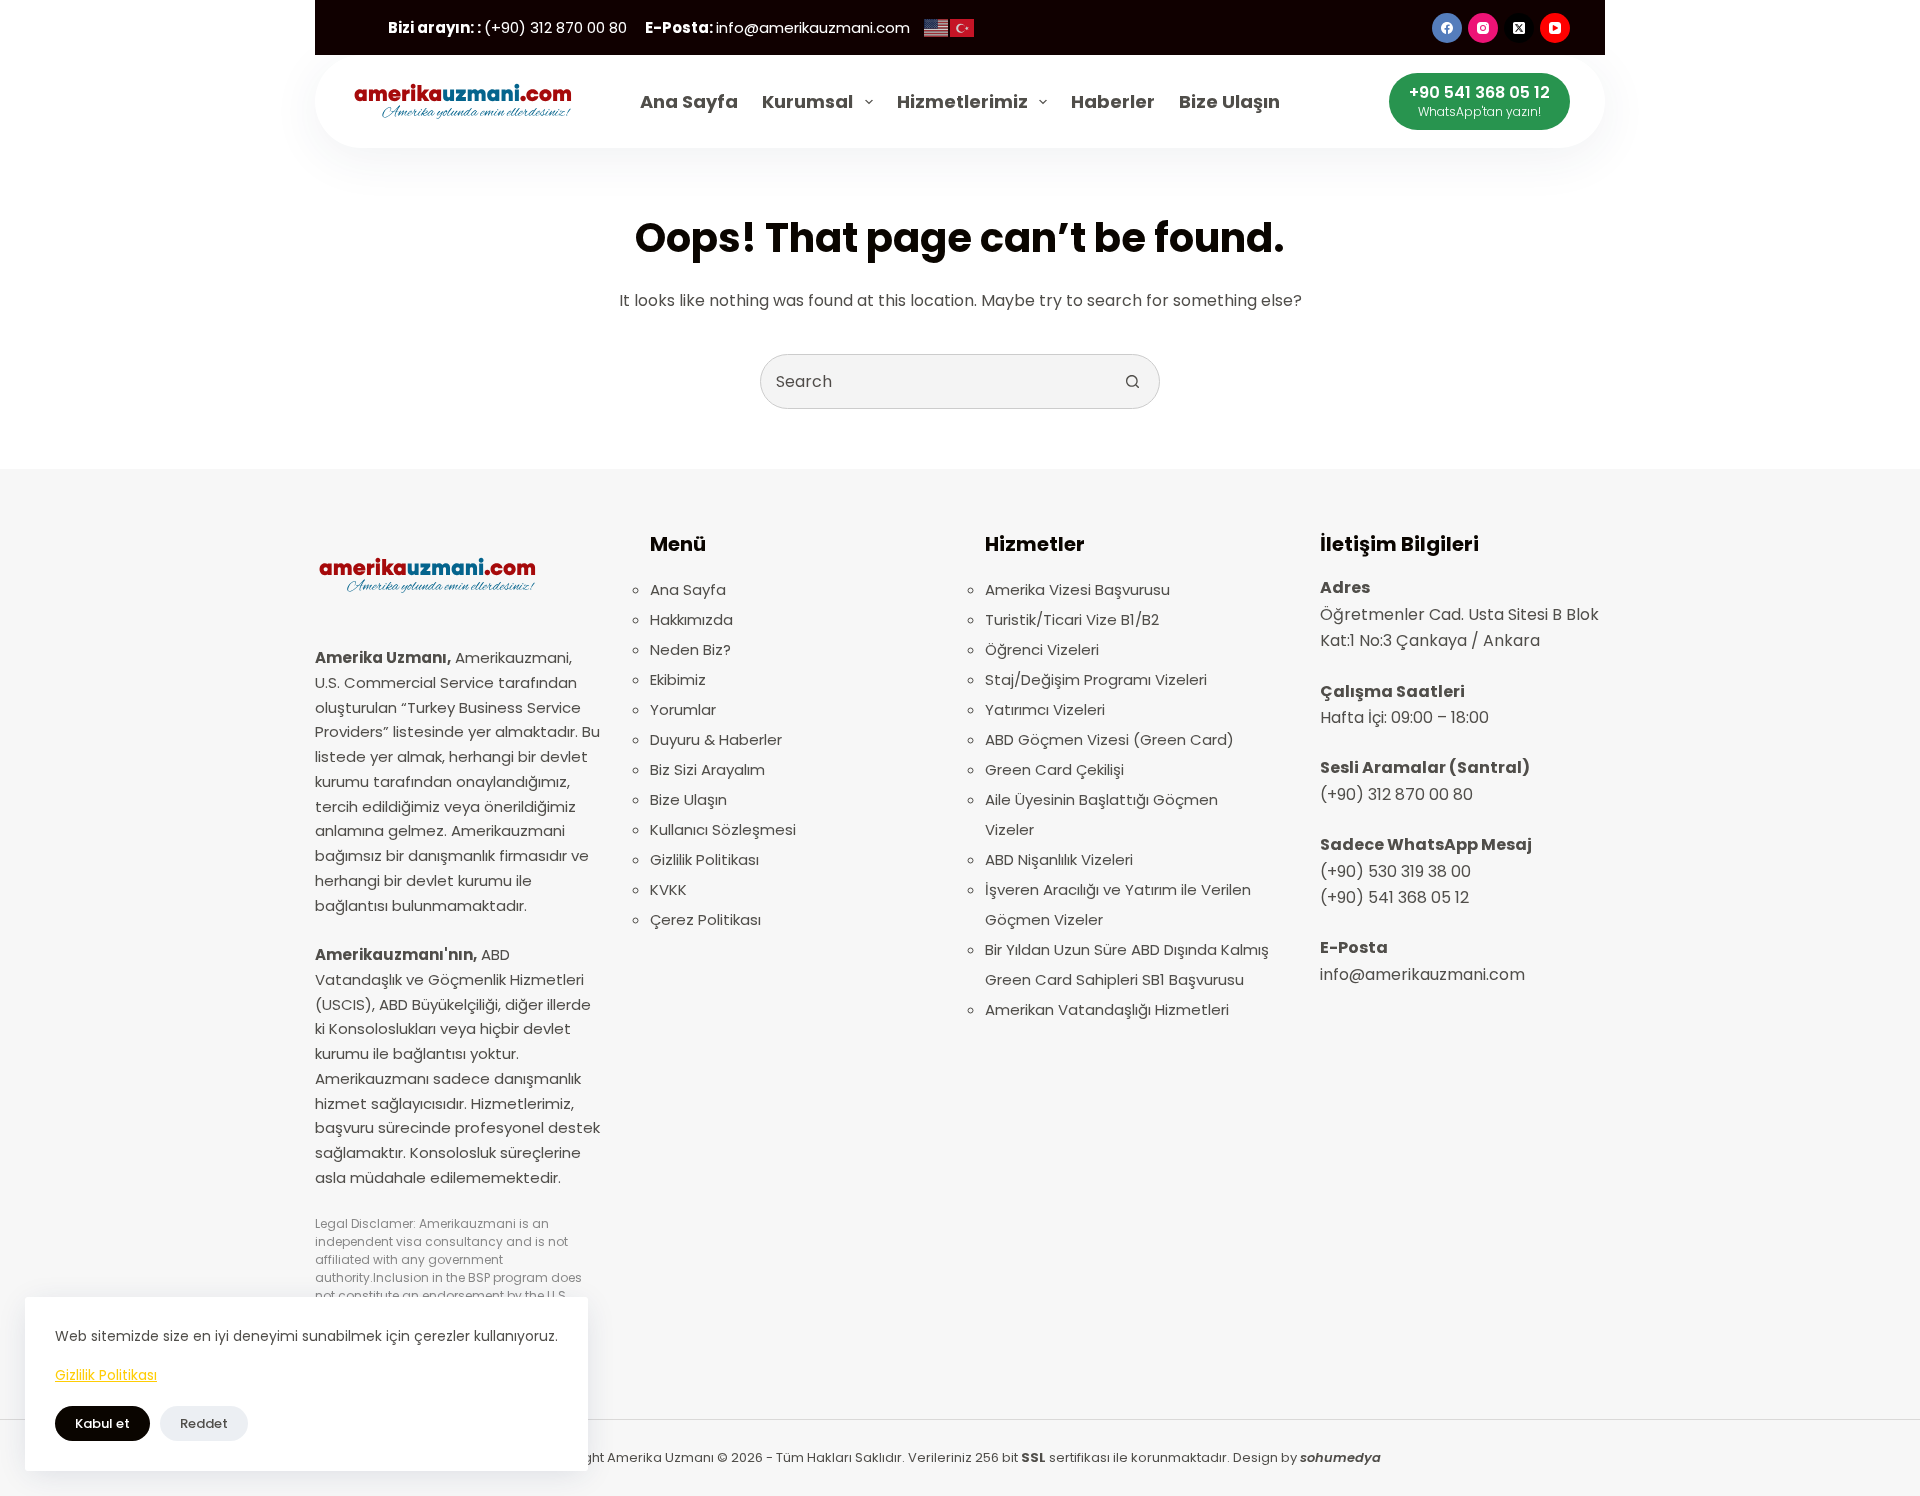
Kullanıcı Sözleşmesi (723, 829)
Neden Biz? (690, 649)
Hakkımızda (691, 619)
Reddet (204, 1423)
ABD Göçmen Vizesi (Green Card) (1109, 739)
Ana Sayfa (689, 101)
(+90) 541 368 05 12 (1394, 897)
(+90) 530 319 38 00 (1395, 871)
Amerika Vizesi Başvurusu (1077, 589)
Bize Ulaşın (1229, 101)
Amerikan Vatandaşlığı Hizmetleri (1107, 1009)
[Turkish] (963, 27)
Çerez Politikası (705, 919)
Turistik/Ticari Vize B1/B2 (1072, 619)
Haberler (1113, 101)
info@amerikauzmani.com (1422, 974)
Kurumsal (807, 101)
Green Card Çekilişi (1054, 769)
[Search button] (1132, 381)
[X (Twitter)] (1519, 28)
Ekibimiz (678, 679)
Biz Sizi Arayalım (707, 769)
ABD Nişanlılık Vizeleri (1059, 859)
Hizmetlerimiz (962, 101)
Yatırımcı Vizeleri (1045, 709)
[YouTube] (1555, 28)
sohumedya (1340, 1457)
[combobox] (933, 381)
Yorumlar (683, 709)
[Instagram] (1483, 28)
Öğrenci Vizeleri (1042, 649)
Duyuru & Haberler (716, 739)
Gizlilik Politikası (106, 1375)
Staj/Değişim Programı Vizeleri (1096, 679)
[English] (937, 27)
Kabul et (102, 1423)
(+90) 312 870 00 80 (1396, 794)
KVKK (668, 889)
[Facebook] (1447, 28)
